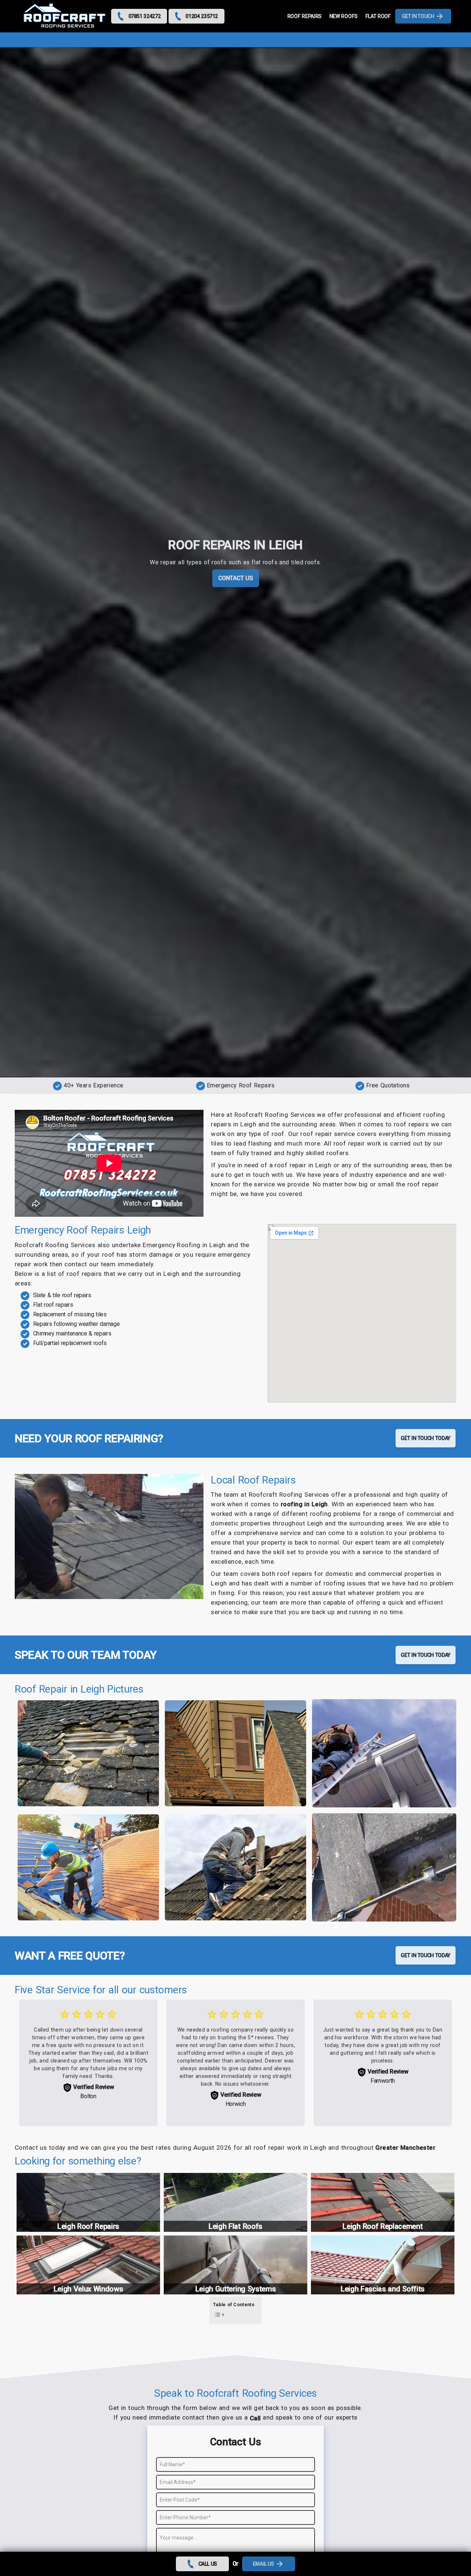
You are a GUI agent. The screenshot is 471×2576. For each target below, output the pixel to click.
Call (255, 2418)
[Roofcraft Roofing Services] (65, 16)
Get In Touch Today (426, 1438)
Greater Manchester (405, 2148)
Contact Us (236, 578)
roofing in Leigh (304, 1504)
